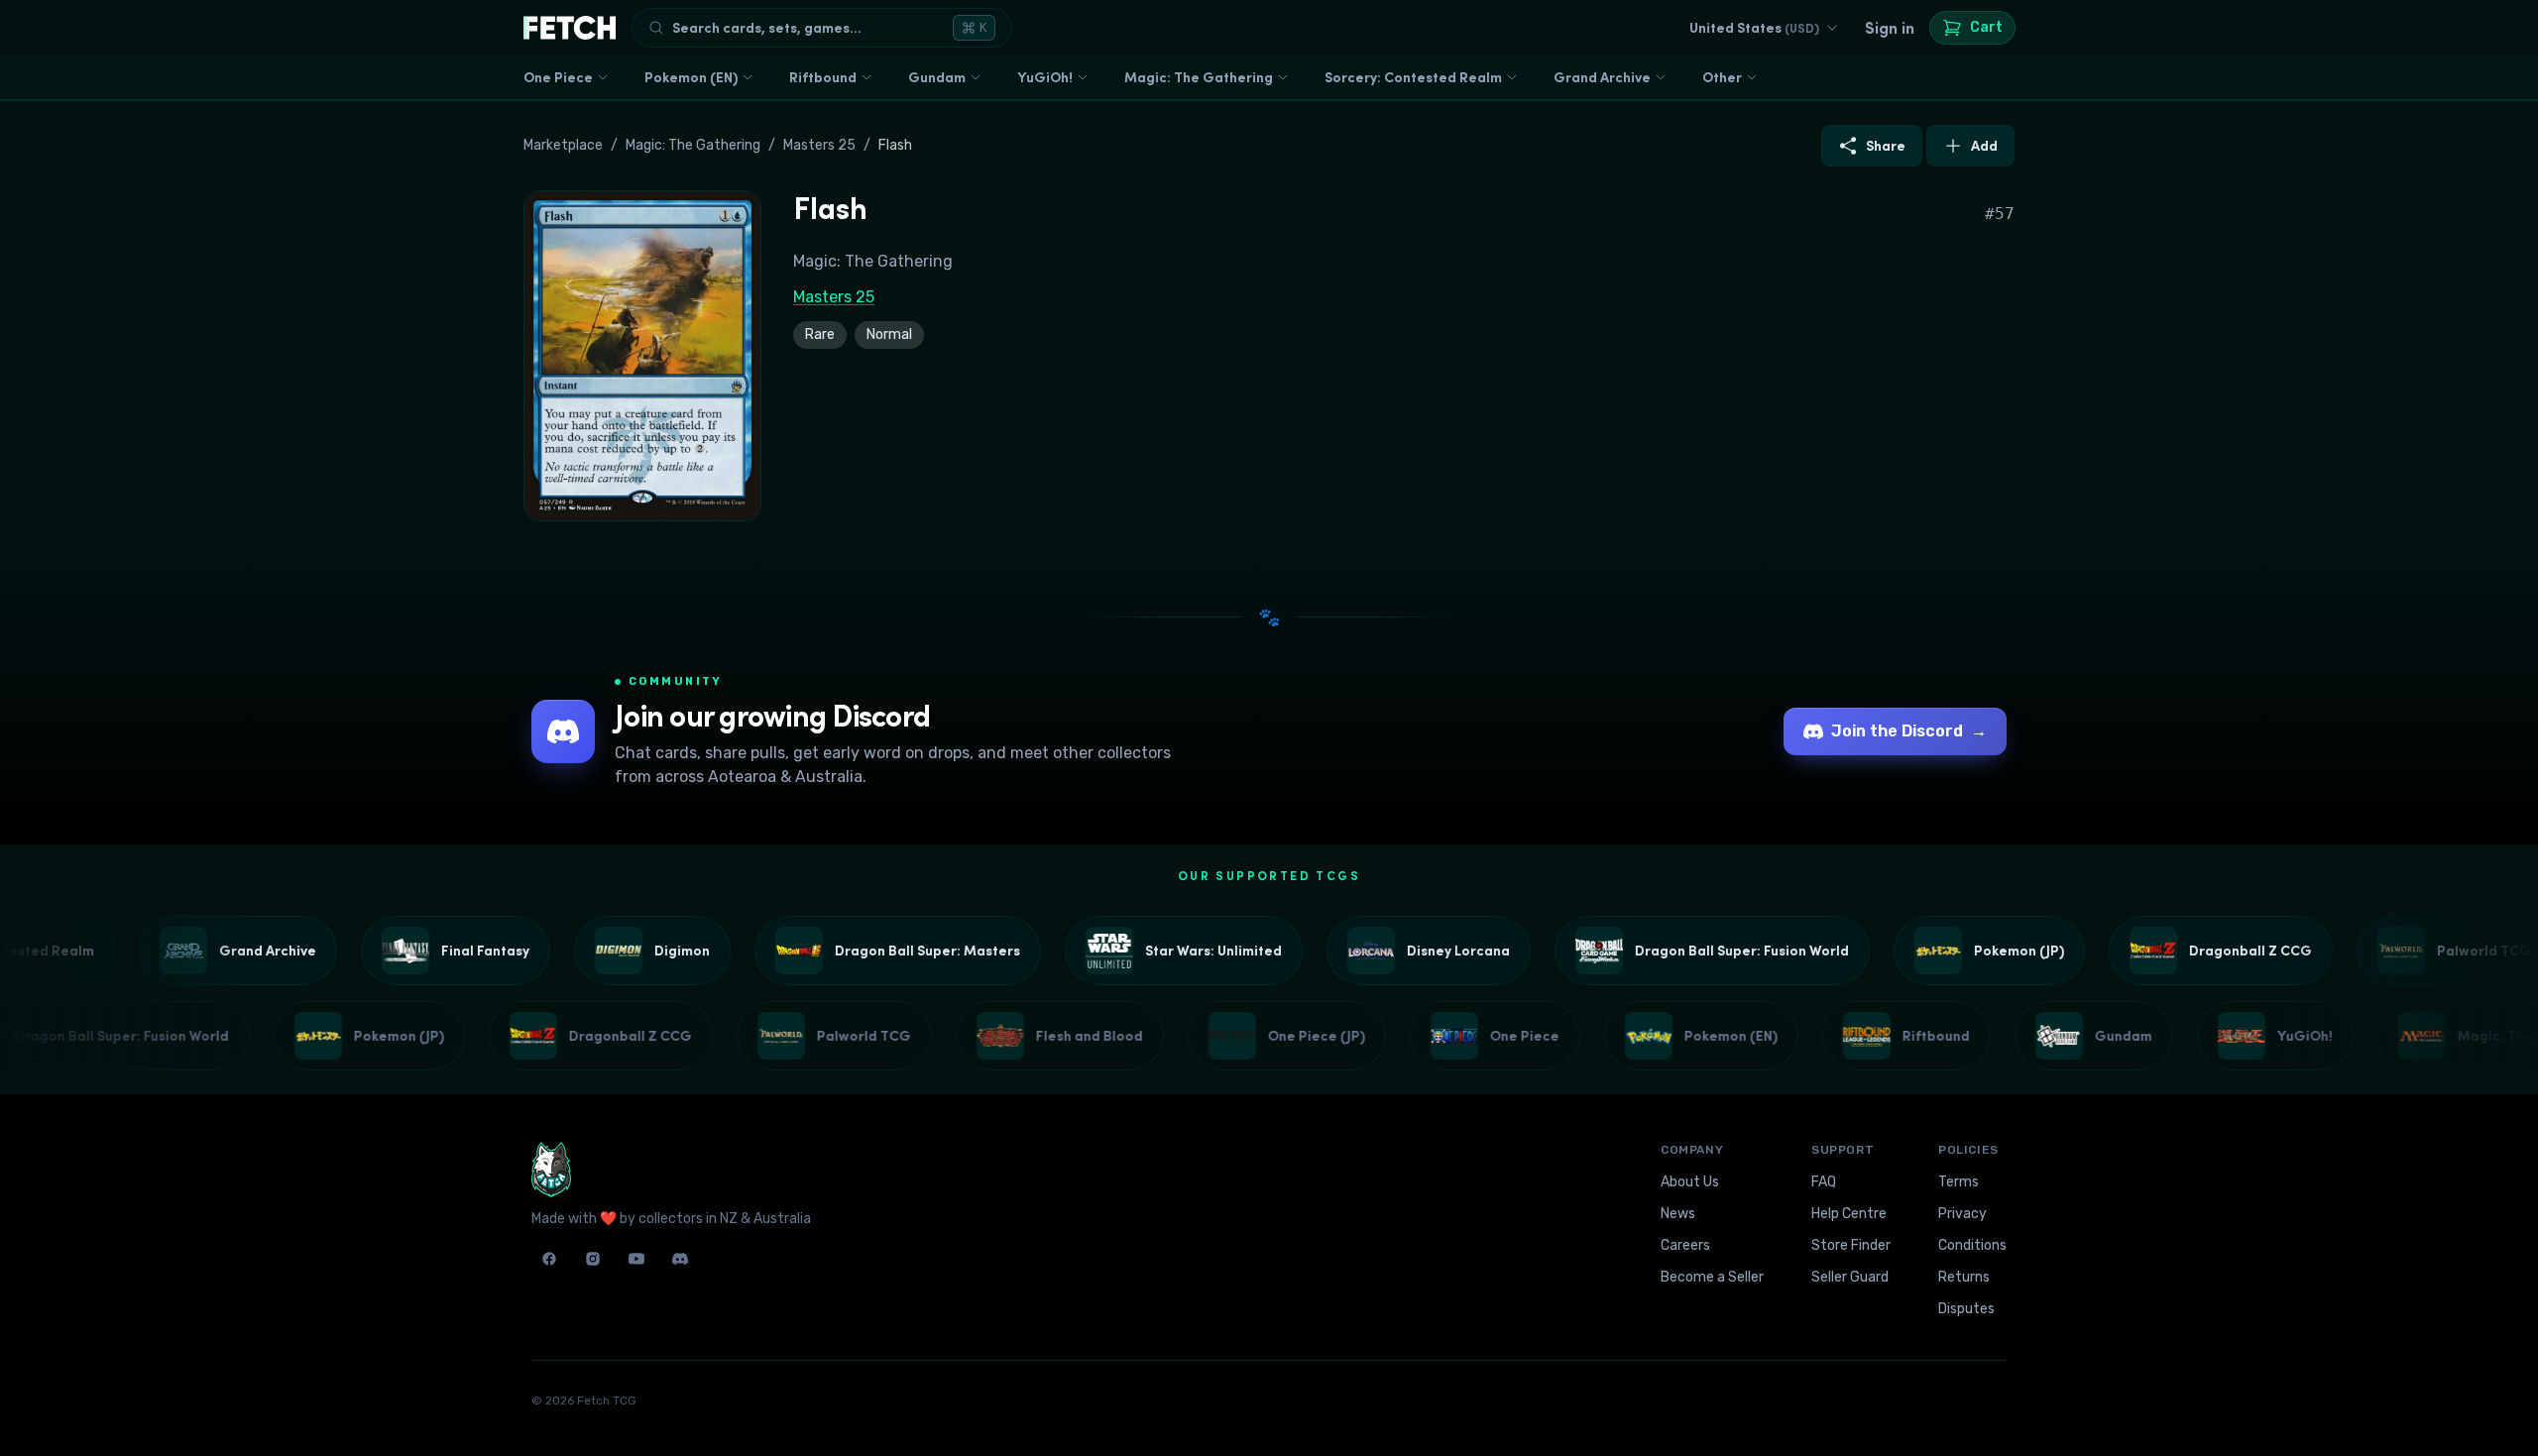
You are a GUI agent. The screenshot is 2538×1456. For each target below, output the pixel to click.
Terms (1959, 1182)
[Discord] (680, 1259)
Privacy (1962, 1214)
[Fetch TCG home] (570, 28)
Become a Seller (1712, 1277)
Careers (1685, 1245)
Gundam (937, 77)
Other (1722, 77)
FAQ (1824, 1182)
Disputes (1966, 1309)
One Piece (558, 77)
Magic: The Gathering (1199, 77)
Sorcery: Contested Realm (1413, 77)
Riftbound (823, 77)
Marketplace (563, 145)
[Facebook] (549, 1259)
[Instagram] (593, 1259)
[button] (642, 356)
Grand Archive (1602, 77)
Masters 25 (819, 145)
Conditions (1972, 1245)
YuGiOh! (1045, 77)
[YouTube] (636, 1259)
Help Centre (1849, 1214)
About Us (1690, 1182)
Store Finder (1851, 1245)
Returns (1964, 1277)
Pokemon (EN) (691, 77)
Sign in (1890, 28)
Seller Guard (1850, 1277)
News (1678, 1214)
